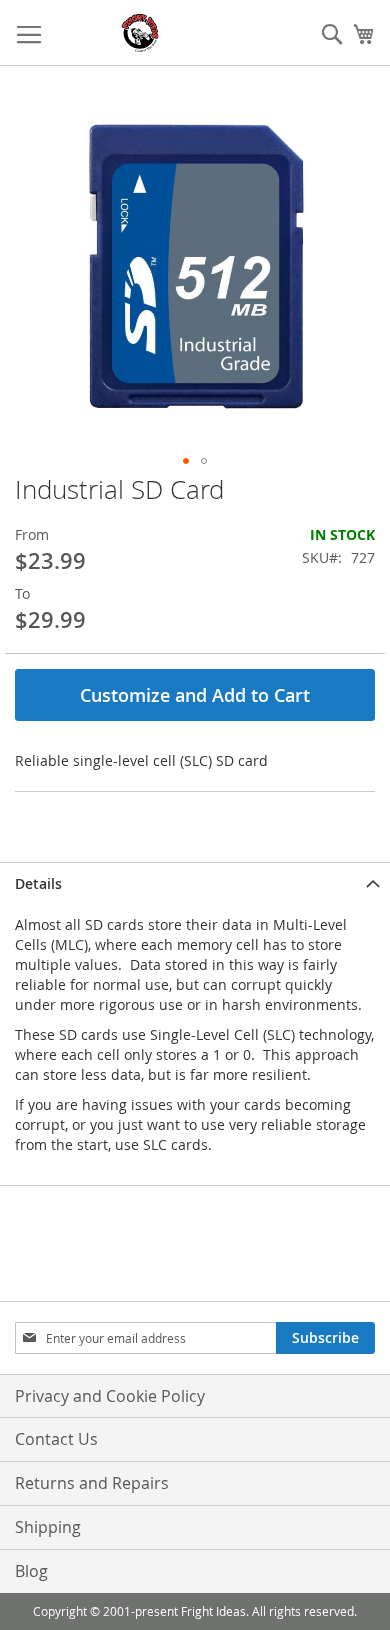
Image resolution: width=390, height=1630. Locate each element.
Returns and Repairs (92, 1483)
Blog (31, 1571)
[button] (186, 461)
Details (38, 883)
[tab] (195, 883)
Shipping (48, 1527)
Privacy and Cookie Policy (110, 1396)
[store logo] (140, 33)
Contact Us (56, 1439)
